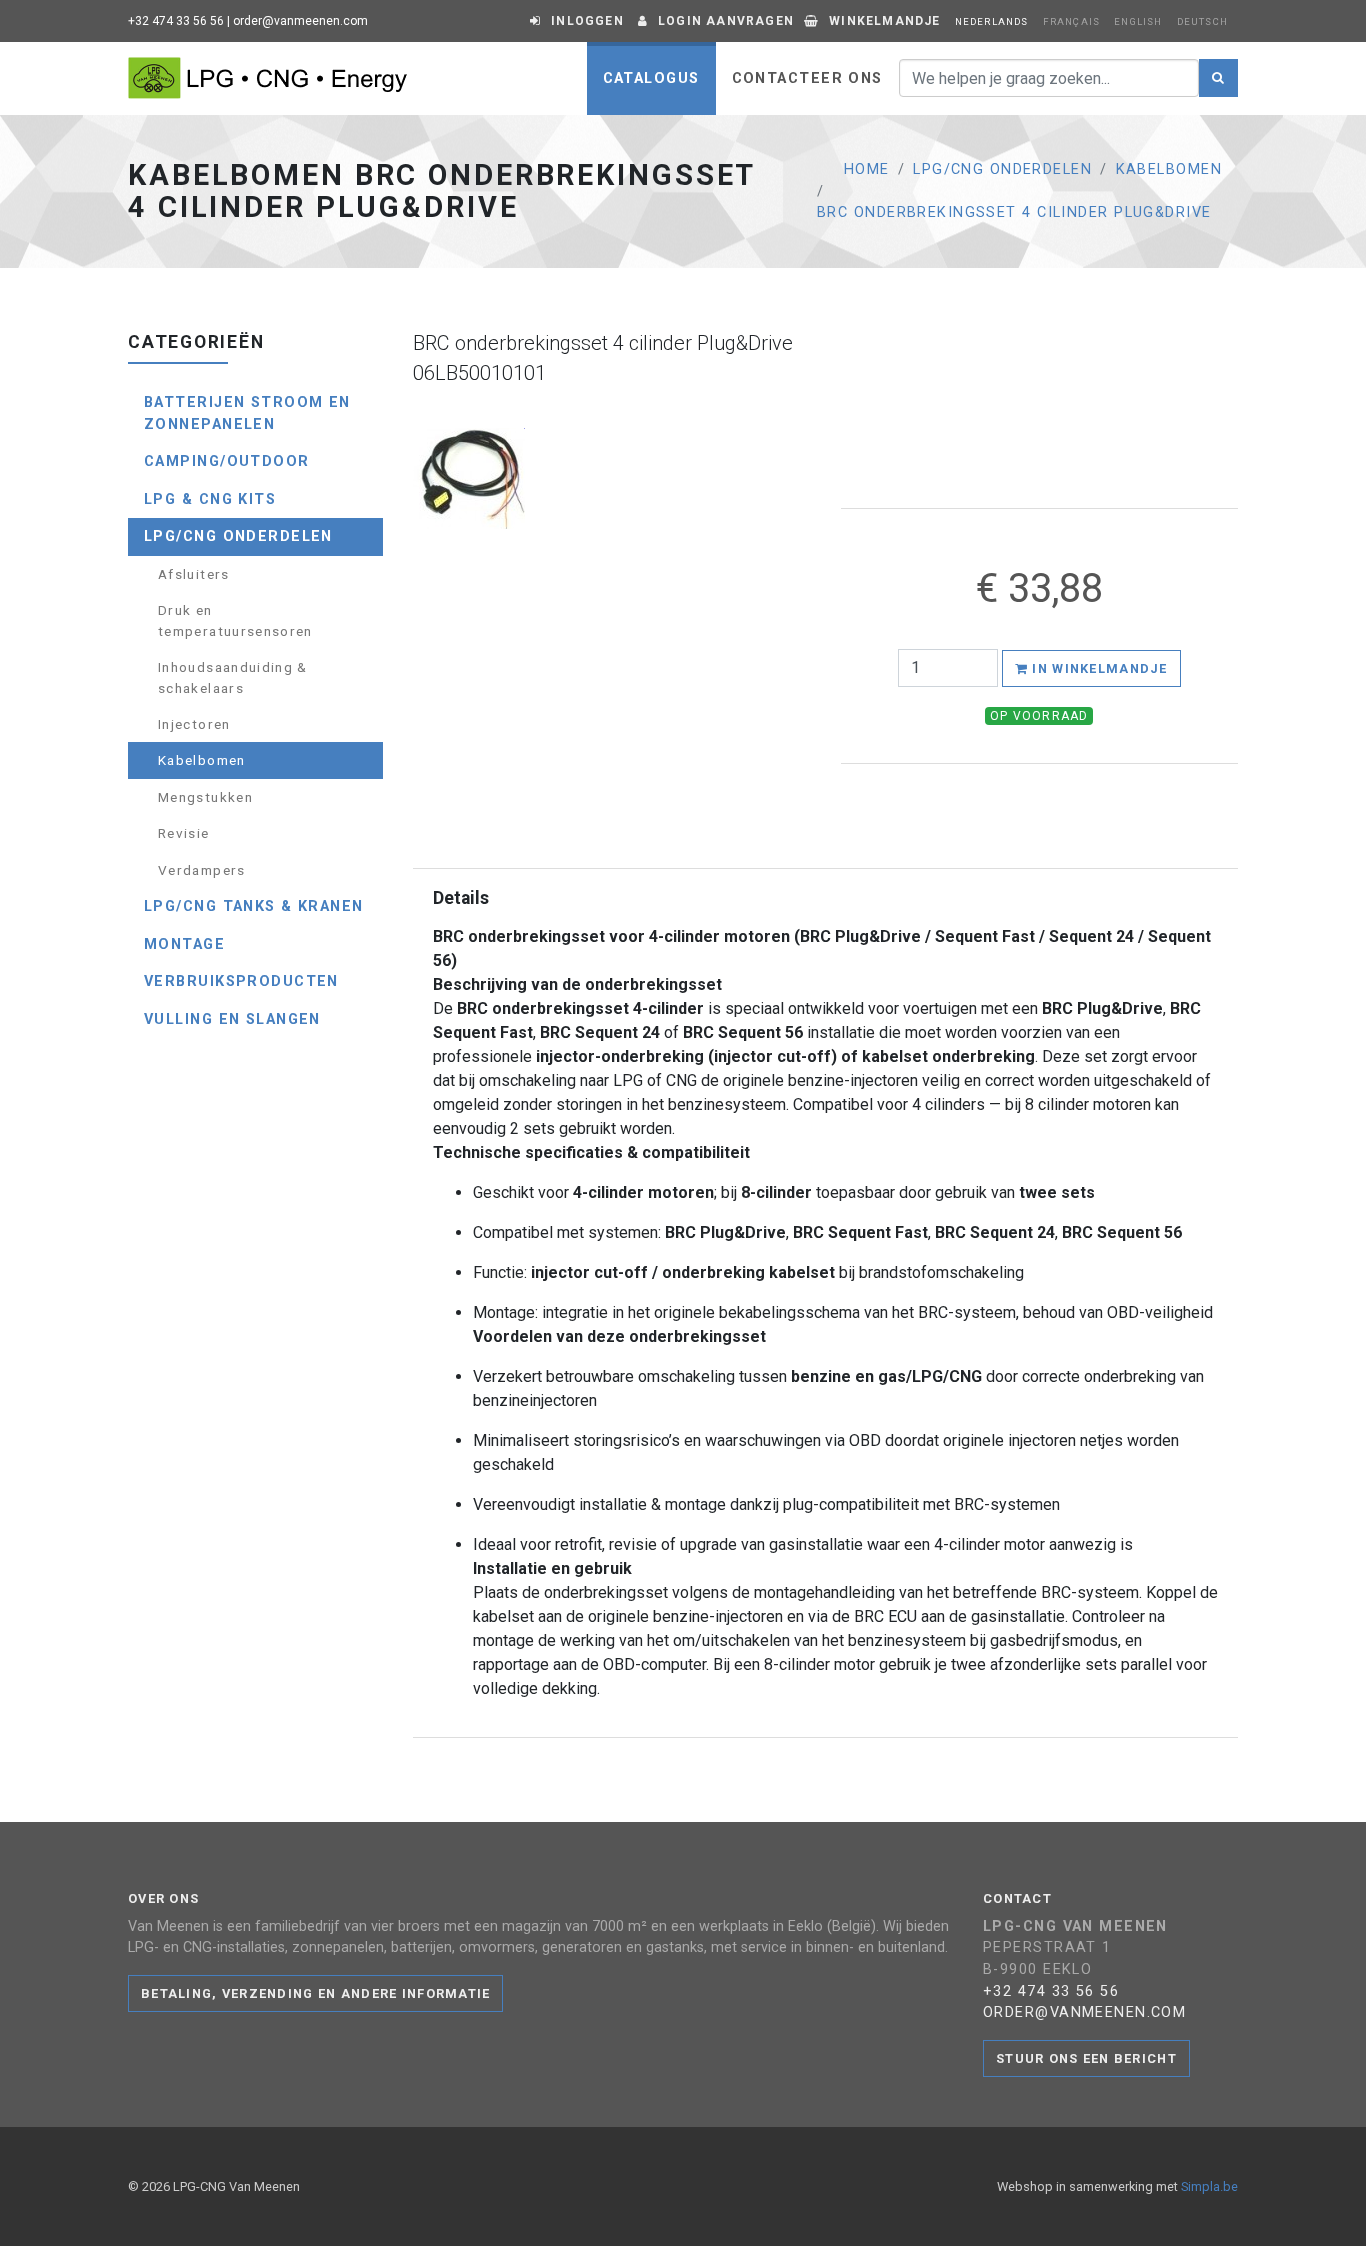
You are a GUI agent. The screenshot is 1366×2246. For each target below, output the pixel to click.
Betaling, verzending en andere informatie (315, 1993)
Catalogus (651, 78)
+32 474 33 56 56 (176, 21)
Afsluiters (194, 574)
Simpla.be (1209, 2186)
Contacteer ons (807, 78)
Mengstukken (205, 797)
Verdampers (202, 870)
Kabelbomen (1169, 169)
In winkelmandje (1097, 668)
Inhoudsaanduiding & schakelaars (233, 677)
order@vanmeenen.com (300, 21)
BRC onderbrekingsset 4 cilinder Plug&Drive (1014, 212)
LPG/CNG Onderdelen (1002, 169)
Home (867, 169)
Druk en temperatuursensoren (235, 620)
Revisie (184, 833)
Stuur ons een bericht (1086, 2058)
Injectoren (194, 724)
